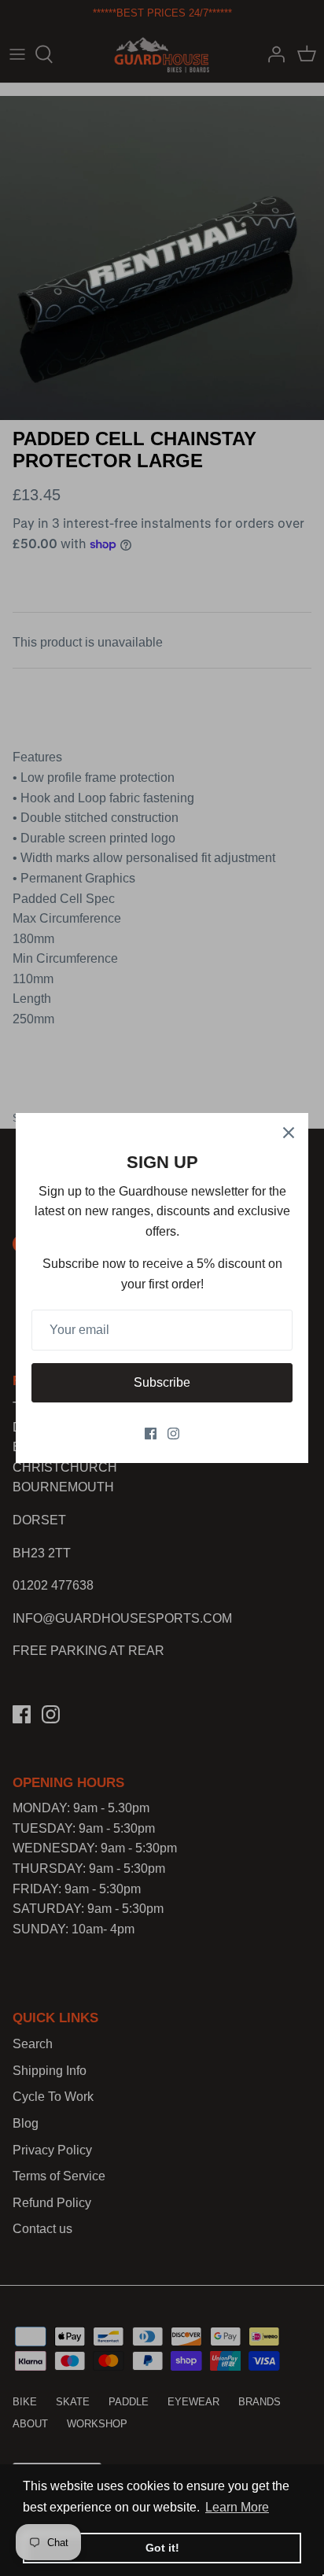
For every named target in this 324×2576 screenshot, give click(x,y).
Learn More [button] (237, 2507)
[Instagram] (173, 1434)
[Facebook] (151, 1434)
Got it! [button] (162, 2548)
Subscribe (162, 1382)
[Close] (289, 1133)
